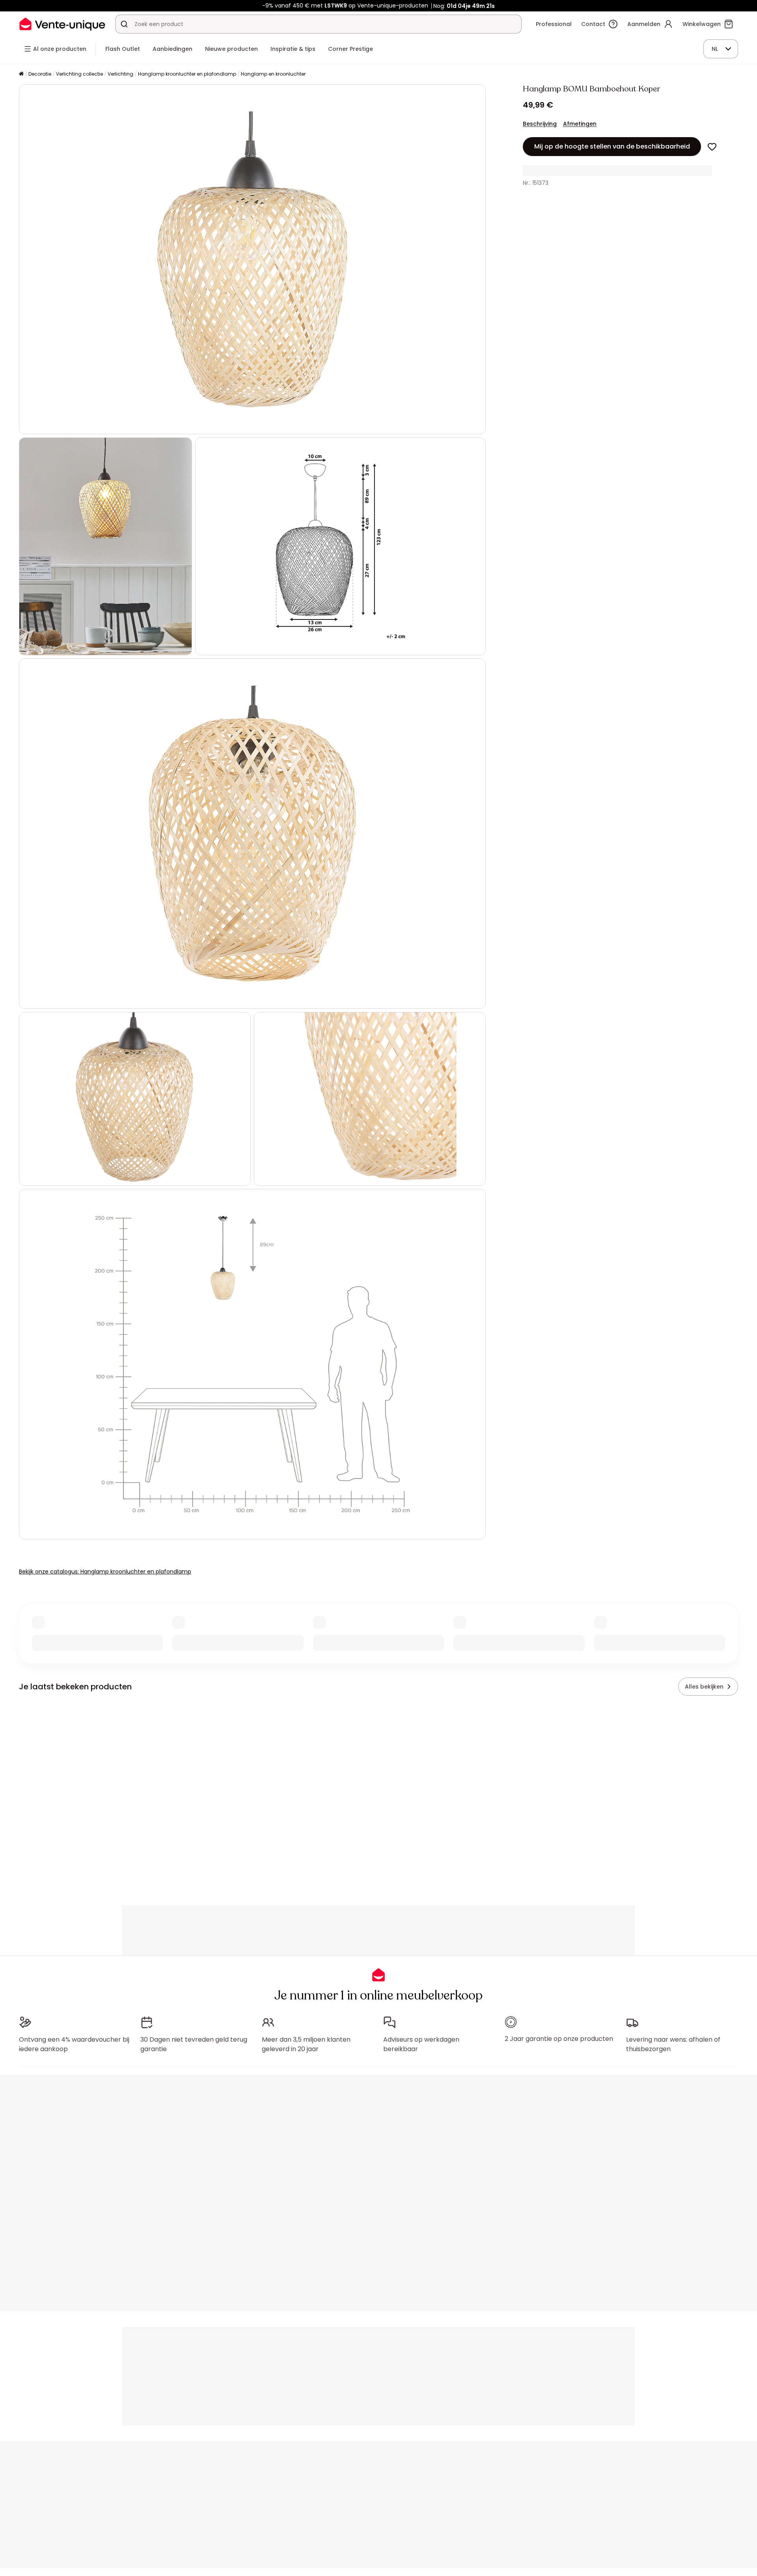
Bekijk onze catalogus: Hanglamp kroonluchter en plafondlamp (105, 1572)
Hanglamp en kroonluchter (273, 74)
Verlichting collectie (79, 74)
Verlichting (120, 74)
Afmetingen (580, 124)
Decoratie (40, 74)
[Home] (21, 74)
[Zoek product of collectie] (124, 24)
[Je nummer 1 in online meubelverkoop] (62, 24)
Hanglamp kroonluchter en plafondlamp (187, 74)
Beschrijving (540, 124)
